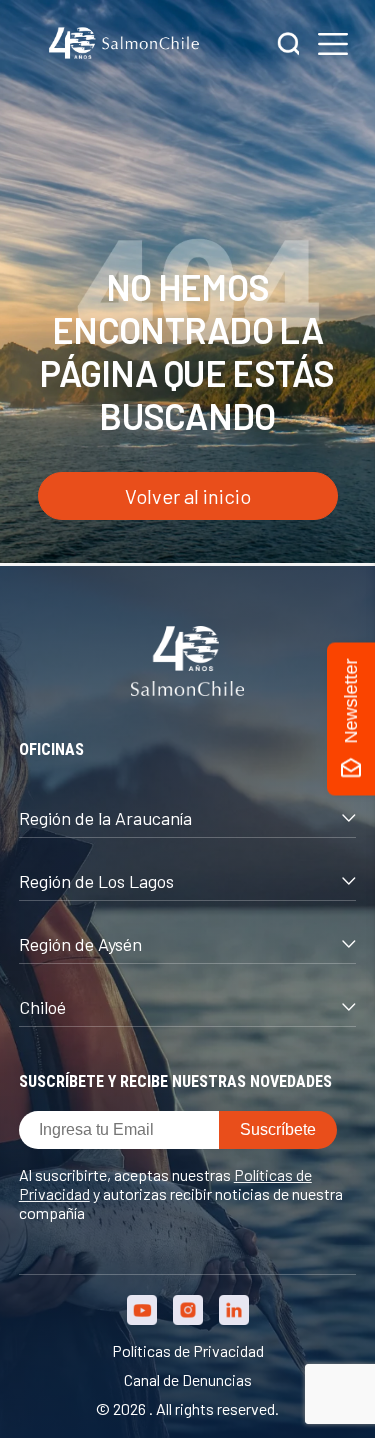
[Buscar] (289, 45)
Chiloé (42, 1007)
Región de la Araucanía (105, 818)
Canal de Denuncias (188, 1379)
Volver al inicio (188, 496)
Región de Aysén (80, 944)
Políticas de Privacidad (188, 1350)
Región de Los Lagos (96, 881)
